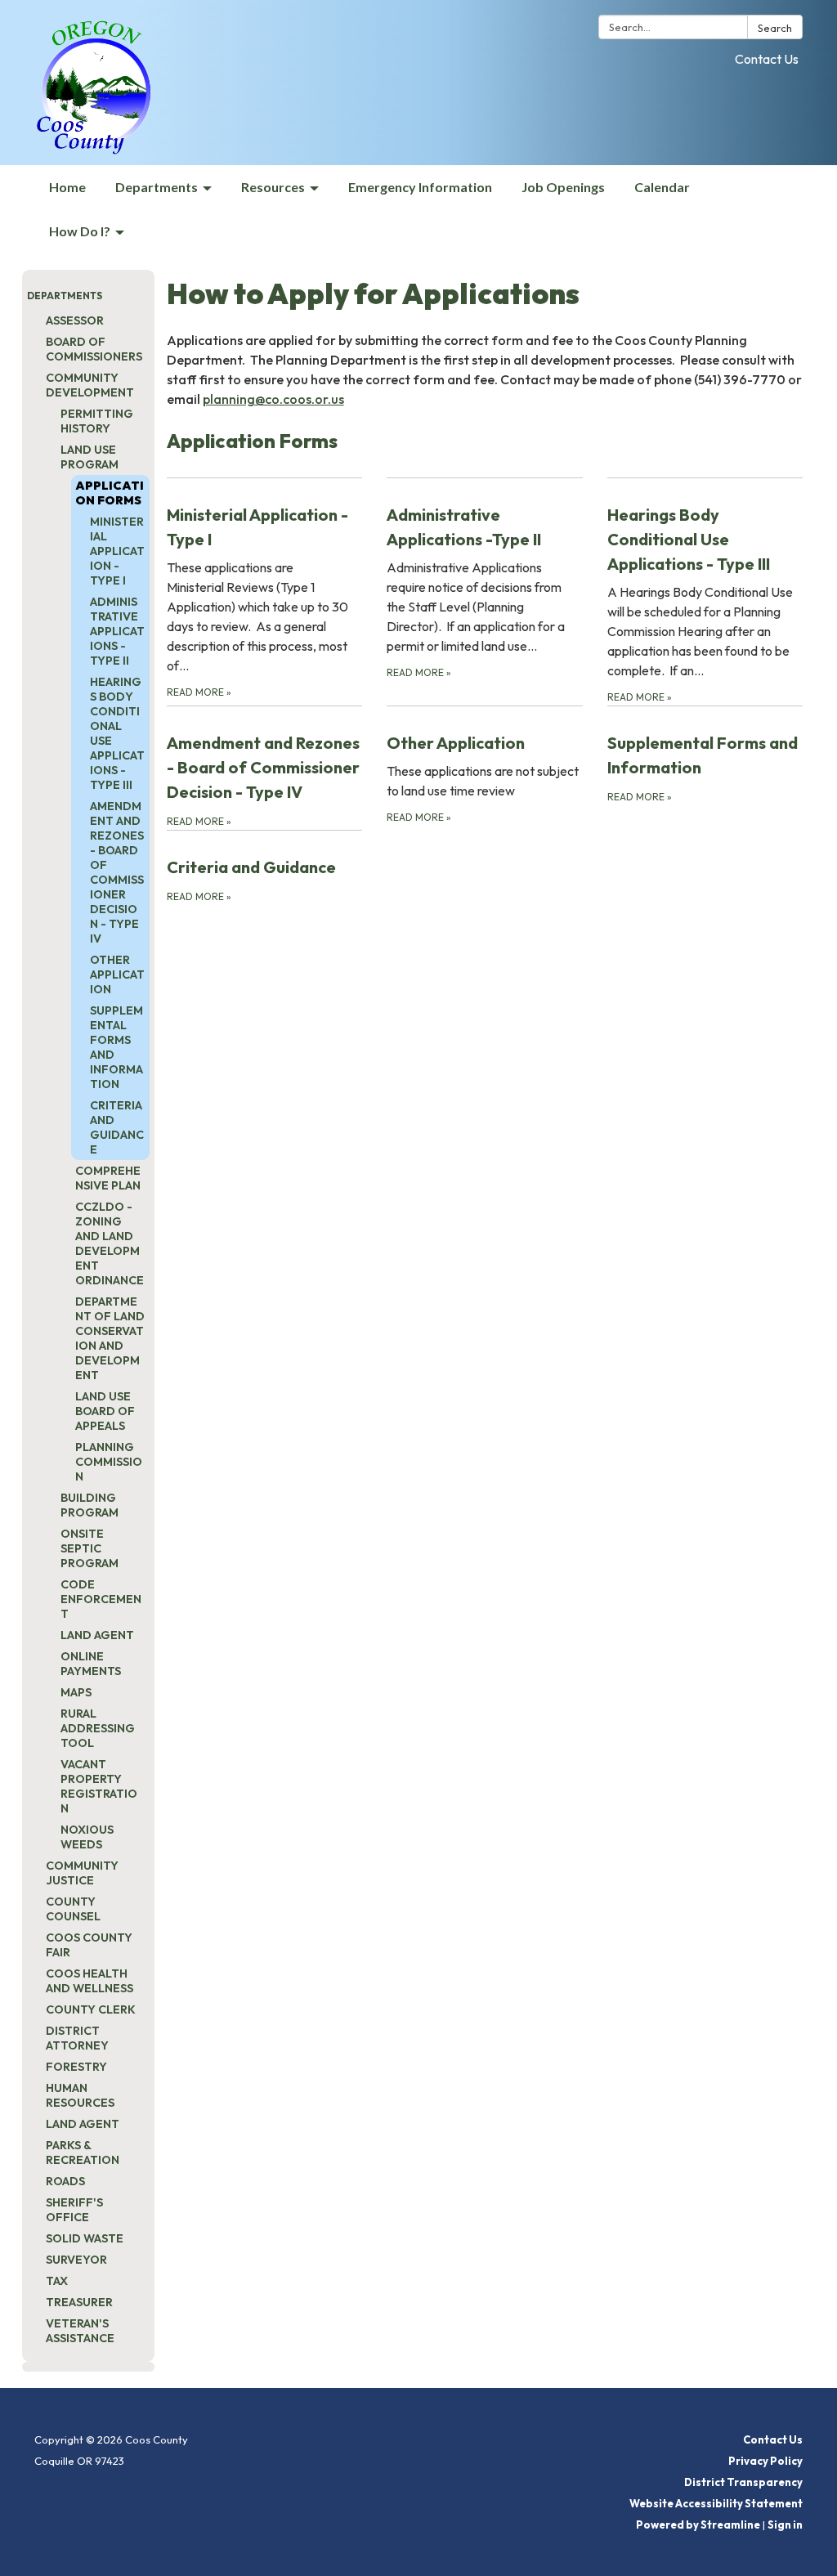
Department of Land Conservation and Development (110, 1338)
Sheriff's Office (74, 2210)
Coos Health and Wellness (90, 1981)
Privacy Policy (765, 2461)
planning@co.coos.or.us (273, 399)
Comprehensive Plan (108, 1178)
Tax (57, 2281)
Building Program (90, 1505)
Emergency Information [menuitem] (420, 187)
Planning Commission (109, 1462)
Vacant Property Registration (99, 1786)
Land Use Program (90, 457)
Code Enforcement (101, 1599)
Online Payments (91, 1664)
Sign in (785, 2524)
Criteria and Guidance (117, 1127)
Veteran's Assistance (80, 2331)
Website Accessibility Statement (716, 2503)
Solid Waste (85, 2238)
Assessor (75, 320)
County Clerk (91, 2009)
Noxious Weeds (87, 1837)
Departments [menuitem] (157, 187)
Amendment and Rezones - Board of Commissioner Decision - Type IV (117, 872)
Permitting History (97, 421)
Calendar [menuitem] (662, 187)
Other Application (117, 974)
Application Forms (110, 493)
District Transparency (743, 2482)
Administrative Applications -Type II (117, 631)
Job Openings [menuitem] (563, 187)
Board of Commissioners (94, 349)
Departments (65, 296)
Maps (76, 1692)
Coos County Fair (89, 1945)
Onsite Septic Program (90, 1548)
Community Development (90, 385)
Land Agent (97, 1635)
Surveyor (76, 2260)
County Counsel (73, 1909)
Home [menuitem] (67, 187)
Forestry (76, 2067)
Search (775, 28)
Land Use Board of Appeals (105, 1411)
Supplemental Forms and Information (116, 1047)
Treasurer (79, 2302)
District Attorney (77, 2038)
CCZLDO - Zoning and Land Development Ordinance (110, 1243)
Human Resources (80, 2095)
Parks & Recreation (83, 2153)
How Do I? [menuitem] (80, 231)
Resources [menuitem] (273, 187)
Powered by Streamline (698, 2524)
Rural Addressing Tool (98, 1728)
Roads (65, 2181)
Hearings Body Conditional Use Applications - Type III (117, 733)
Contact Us (767, 59)
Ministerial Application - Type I (117, 551)
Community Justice (82, 1873)
